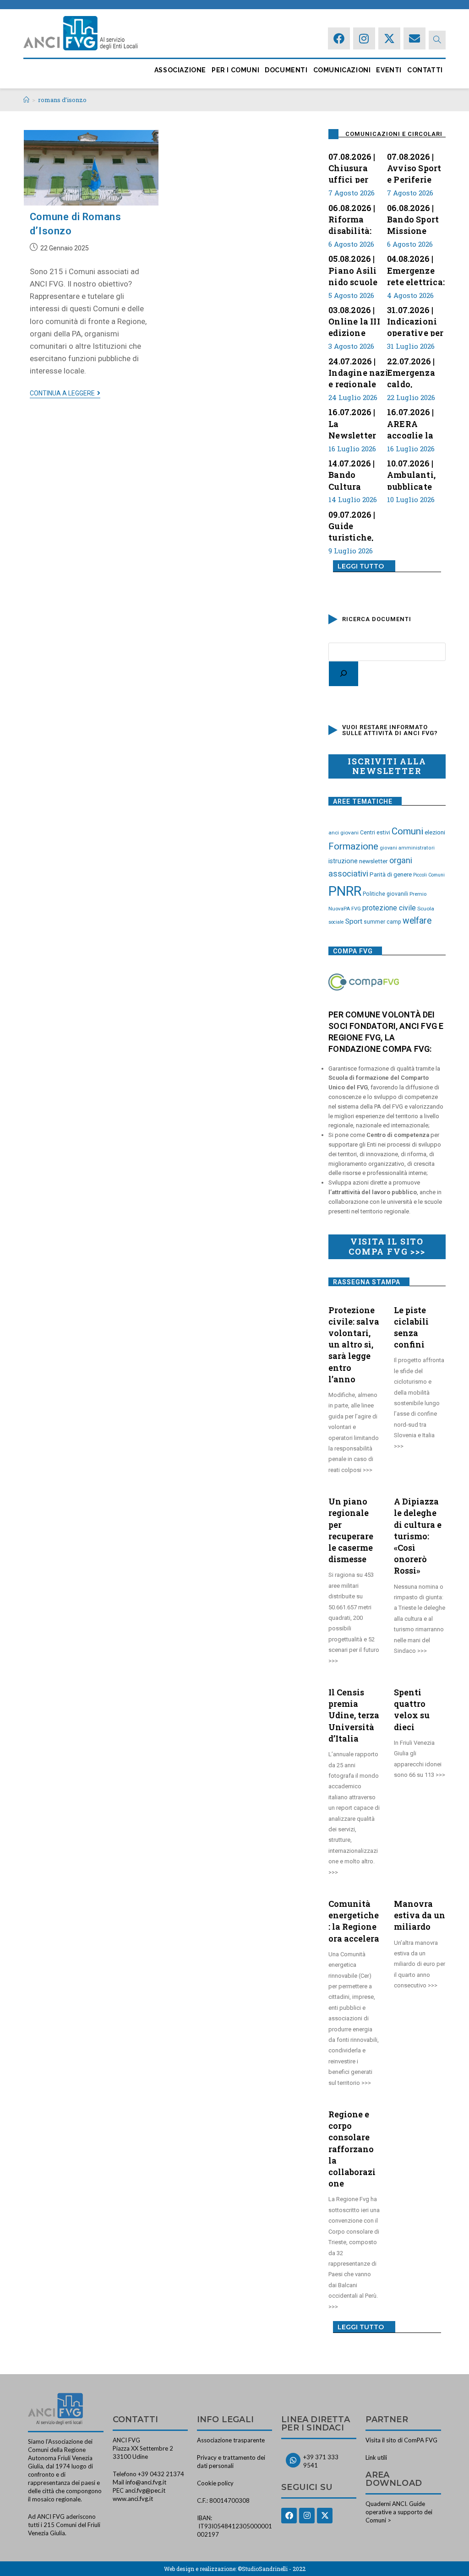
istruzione (343, 861)
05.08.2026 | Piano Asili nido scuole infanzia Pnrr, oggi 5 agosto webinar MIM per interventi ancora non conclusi (357, 269)
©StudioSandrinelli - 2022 (272, 2569)
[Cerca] (344, 674)
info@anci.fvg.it (146, 2482)
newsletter (374, 861)
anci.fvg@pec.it (145, 2490)
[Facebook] (339, 38)
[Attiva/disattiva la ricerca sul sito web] (437, 40)
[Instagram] (364, 38)
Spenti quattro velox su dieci (412, 1710)
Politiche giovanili (385, 894)
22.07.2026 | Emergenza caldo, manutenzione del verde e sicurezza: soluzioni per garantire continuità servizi (419, 372)
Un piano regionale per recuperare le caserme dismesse (351, 1530)
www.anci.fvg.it (133, 2499)
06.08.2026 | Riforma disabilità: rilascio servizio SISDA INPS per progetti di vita (353, 218)
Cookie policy (215, 2483)
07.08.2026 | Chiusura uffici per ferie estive (352, 167)
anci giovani (344, 833)
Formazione (353, 846)
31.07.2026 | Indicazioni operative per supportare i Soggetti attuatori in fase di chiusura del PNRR (415, 320)
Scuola (426, 909)
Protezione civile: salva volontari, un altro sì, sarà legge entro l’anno (354, 1345)
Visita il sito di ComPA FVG (401, 2440)
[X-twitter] (389, 38)
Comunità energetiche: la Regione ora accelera (354, 1921)
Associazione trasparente (231, 2440)
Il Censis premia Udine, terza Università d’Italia (354, 1715)
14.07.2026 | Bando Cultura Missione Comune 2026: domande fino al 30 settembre (352, 474)
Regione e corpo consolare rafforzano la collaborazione (352, 2149)
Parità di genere (391, 874)
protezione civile (389, 908)
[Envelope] (414, 38)
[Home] (26, 100)
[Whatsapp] (293, 2460)
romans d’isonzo (62, 100)
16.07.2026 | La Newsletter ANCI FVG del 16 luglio (357, 422)
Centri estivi (375, 833)
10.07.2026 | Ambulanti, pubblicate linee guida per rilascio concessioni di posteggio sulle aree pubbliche (413, 474)
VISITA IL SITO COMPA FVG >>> (387, 1246)
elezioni (435, 832)
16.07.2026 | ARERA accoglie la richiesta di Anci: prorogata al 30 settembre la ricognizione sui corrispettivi (414, 422)
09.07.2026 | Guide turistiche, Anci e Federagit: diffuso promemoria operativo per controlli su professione (357, 525)
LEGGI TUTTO (361, 566)
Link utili (376, 2457)
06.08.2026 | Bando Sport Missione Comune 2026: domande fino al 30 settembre (413, 218)
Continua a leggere (65, 393)
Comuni (407, 831)
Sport (354, 921)
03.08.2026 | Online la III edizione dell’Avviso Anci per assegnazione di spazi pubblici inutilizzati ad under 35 (357, 320)
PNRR (345, 891)
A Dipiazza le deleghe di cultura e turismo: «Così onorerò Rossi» (418, 1536)
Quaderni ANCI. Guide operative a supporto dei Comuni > (399, 2512)
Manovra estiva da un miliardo (420, 1915)
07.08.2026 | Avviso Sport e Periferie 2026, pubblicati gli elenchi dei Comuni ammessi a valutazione (416, 167)
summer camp (382, 922)
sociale (336, 922)
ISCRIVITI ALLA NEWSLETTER (387, 766)
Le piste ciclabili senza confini (411, 1327)
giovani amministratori (407, 848)
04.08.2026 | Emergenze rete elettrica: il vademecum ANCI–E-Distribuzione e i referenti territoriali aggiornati (416, 269)
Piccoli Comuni (429, 875)
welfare (417, 921)
